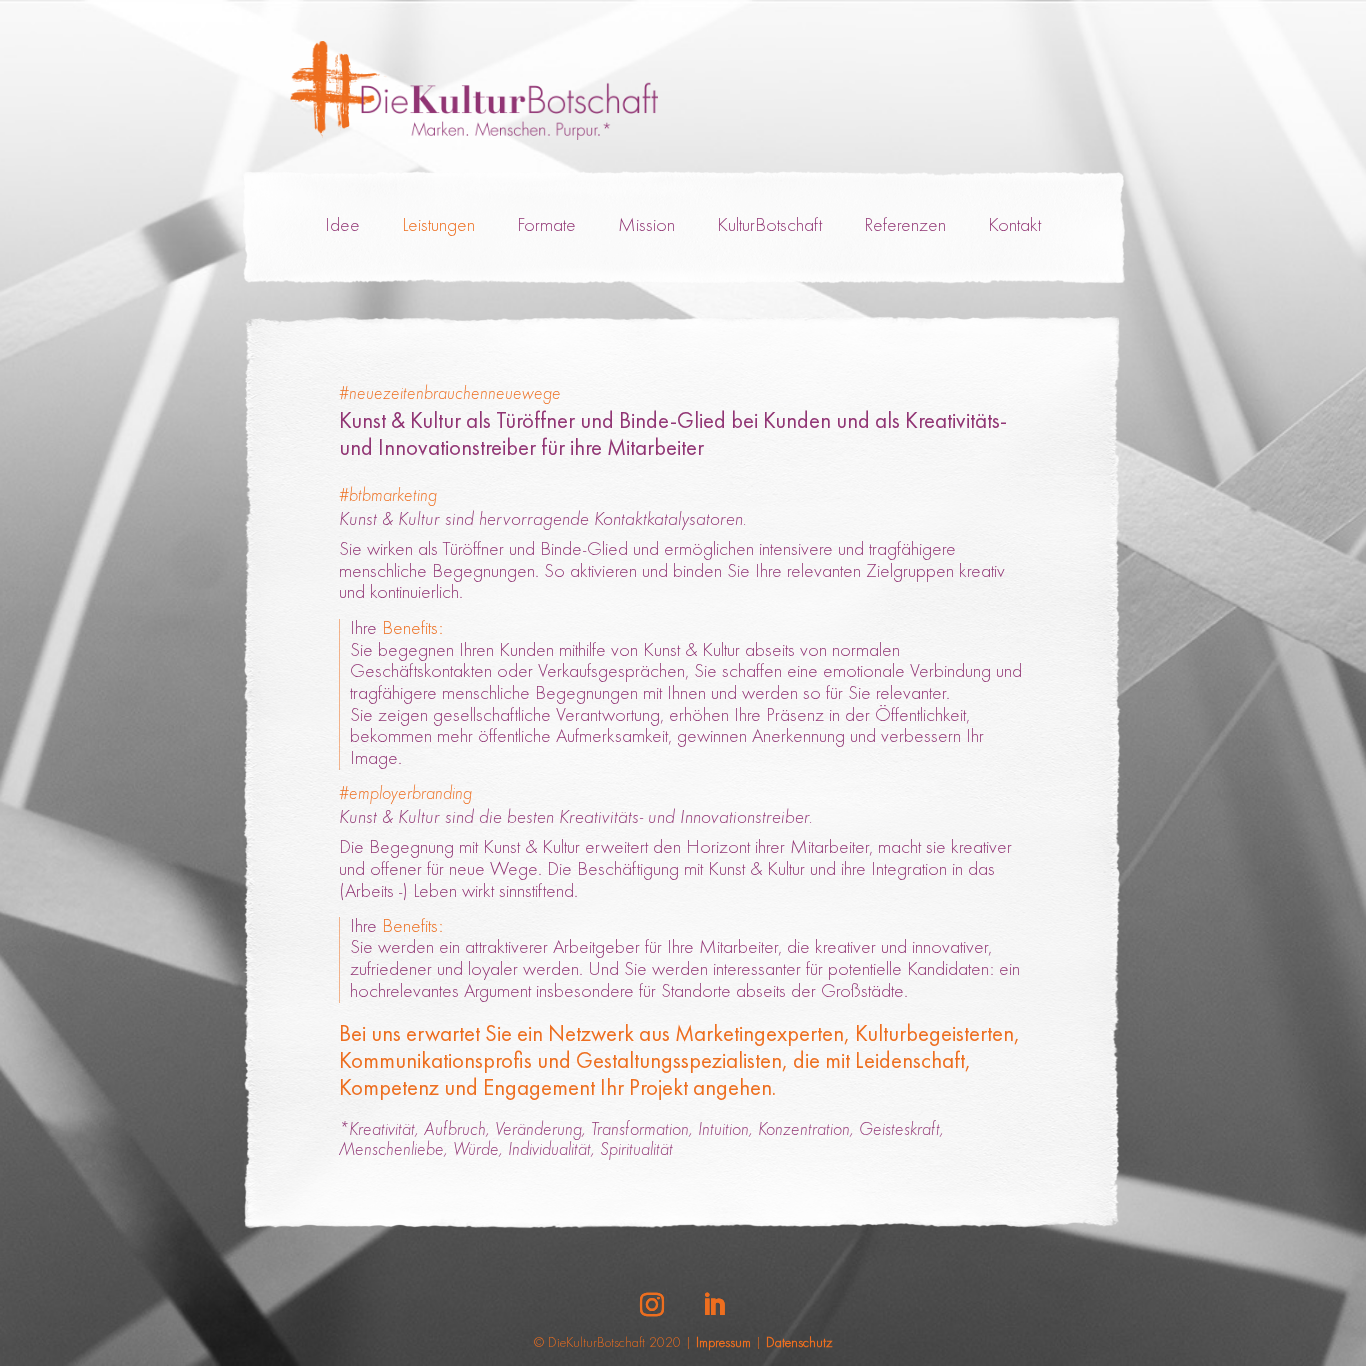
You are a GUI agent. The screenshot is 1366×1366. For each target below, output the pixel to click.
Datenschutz (799, 1344)
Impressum (723, 1344)
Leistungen (438, 226)
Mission (646, 226)
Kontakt (1014, 226)
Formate (546, 226)
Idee (342, 226)
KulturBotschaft (769, 226)
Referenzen (905, 226)
